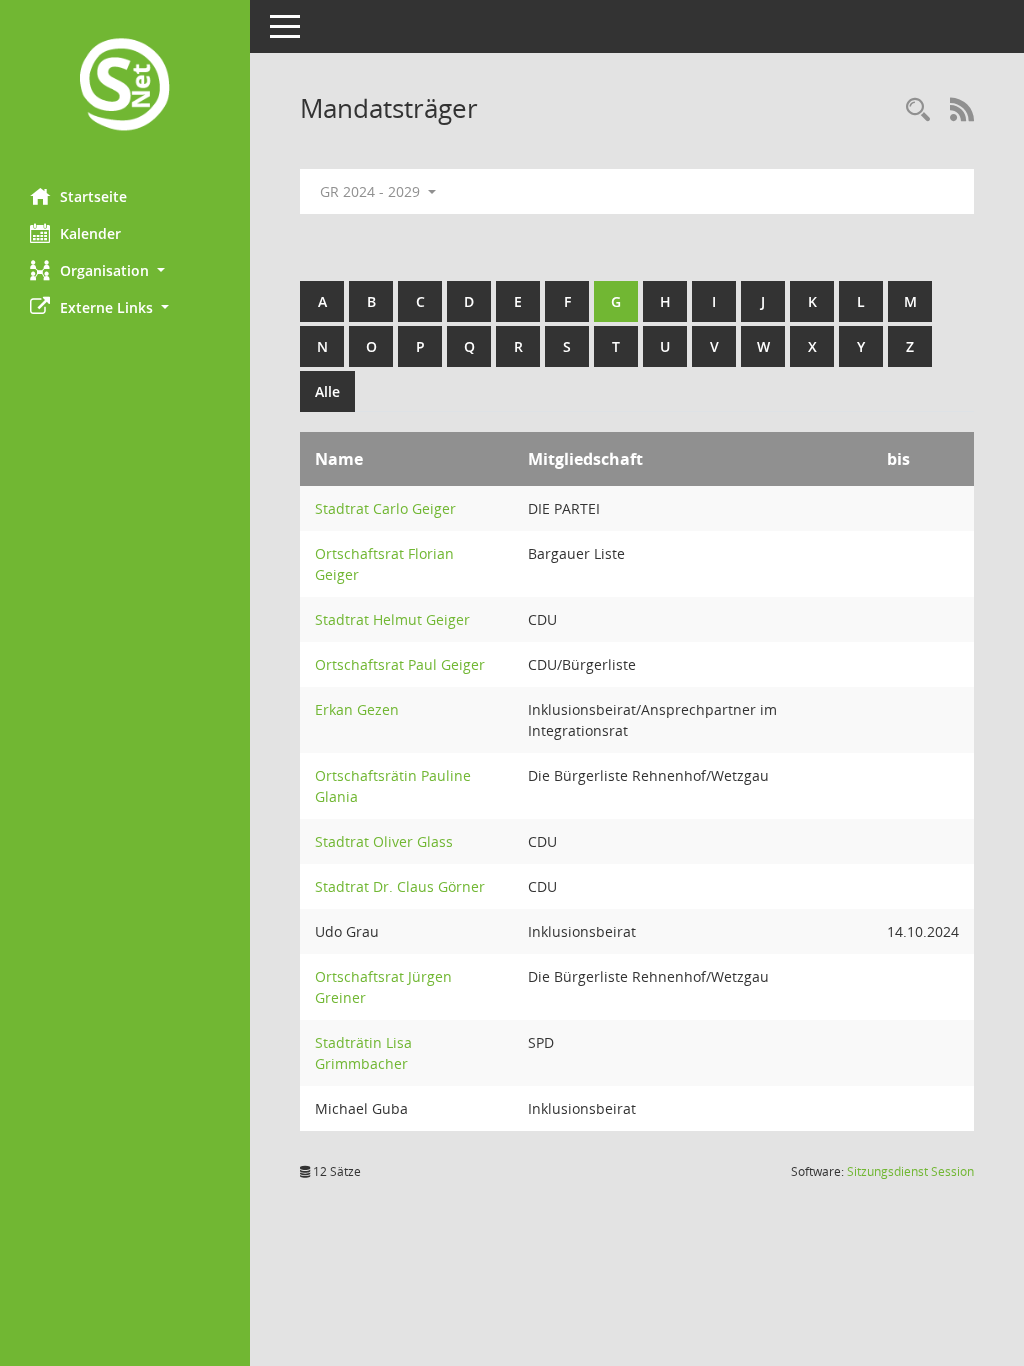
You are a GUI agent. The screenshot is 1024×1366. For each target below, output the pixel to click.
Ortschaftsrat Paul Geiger (400, 664)
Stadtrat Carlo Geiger (385, 508)
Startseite (93, 196)
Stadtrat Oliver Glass (384, 841)
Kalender (90, 233)
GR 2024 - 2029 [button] (372, 191)
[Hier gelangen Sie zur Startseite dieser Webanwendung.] (125, 86)
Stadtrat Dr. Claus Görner (400, 886)
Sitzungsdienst (910, 1171)
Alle (327, 391)
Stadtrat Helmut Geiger (392, 619)
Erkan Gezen (357, 709)
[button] (125, 270)
